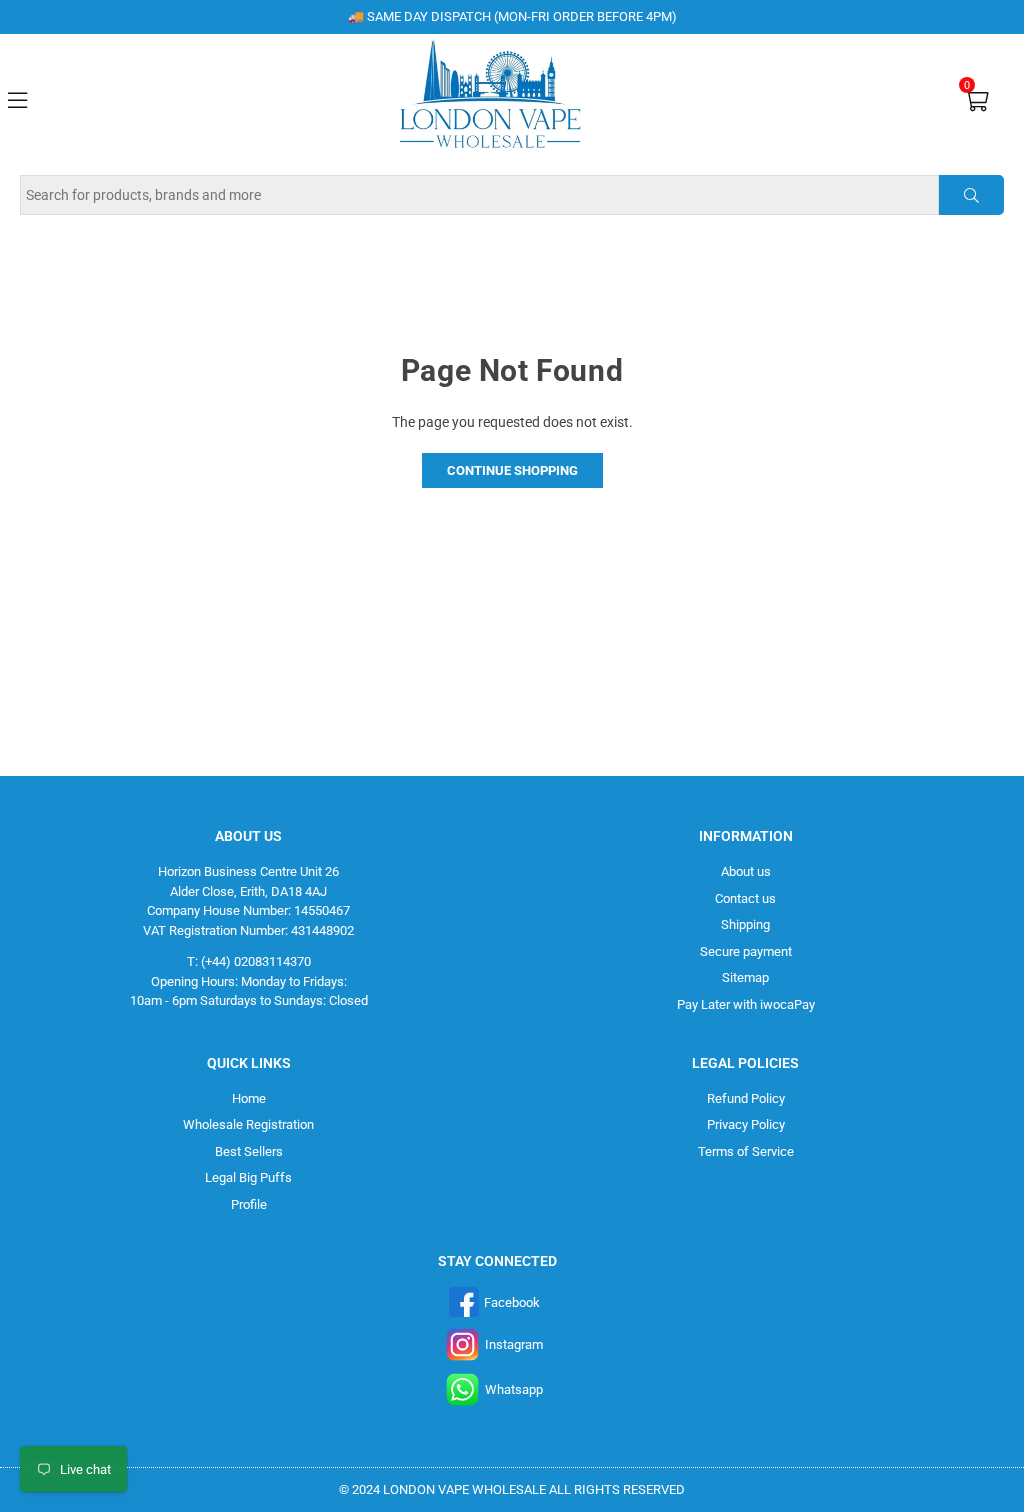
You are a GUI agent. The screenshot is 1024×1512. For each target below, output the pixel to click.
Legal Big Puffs (248, 1177)
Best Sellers (249, 1151)
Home (249, 1098)
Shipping (745, 924)
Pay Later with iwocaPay (746, 1004)
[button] (976, 100)
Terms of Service (746, 1151)
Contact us (745, 898)
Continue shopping (512, 470)
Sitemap (745, 977)
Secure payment (746, 951)
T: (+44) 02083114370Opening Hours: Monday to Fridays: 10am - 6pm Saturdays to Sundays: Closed (249, 981)
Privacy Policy (746, 1124)
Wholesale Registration (248, 1124)
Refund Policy (746, 1098)
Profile (249, 1204)
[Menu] (17, 98)
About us (746, 871)
